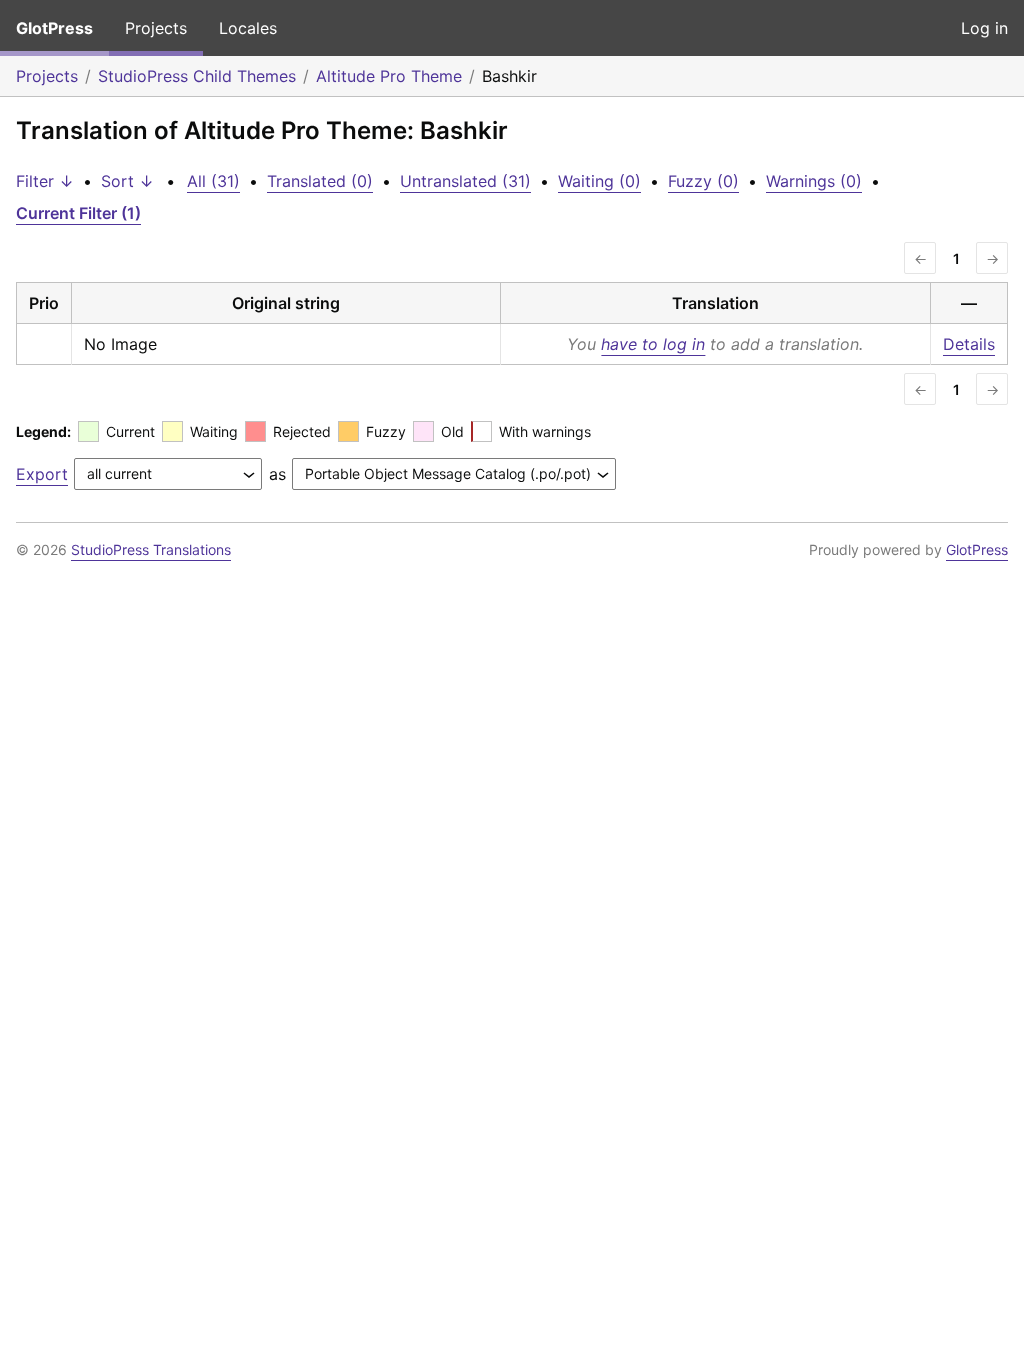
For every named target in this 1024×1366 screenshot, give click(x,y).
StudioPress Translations (151, 549)
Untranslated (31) (465, 181)
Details (969, 344)
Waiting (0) (599, 181)
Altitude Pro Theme (389, 76)
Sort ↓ (127, 181)
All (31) (213, 181)
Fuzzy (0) (703, 181)
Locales (248, 28)
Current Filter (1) (78, 213)
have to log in (653, 344)
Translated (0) (320, 181)
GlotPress (54, 28)
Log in (984, 28)
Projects (156, 28)
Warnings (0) (814, 181)
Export (42, 474)
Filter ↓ (45, 181)
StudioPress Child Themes (197, 76)
